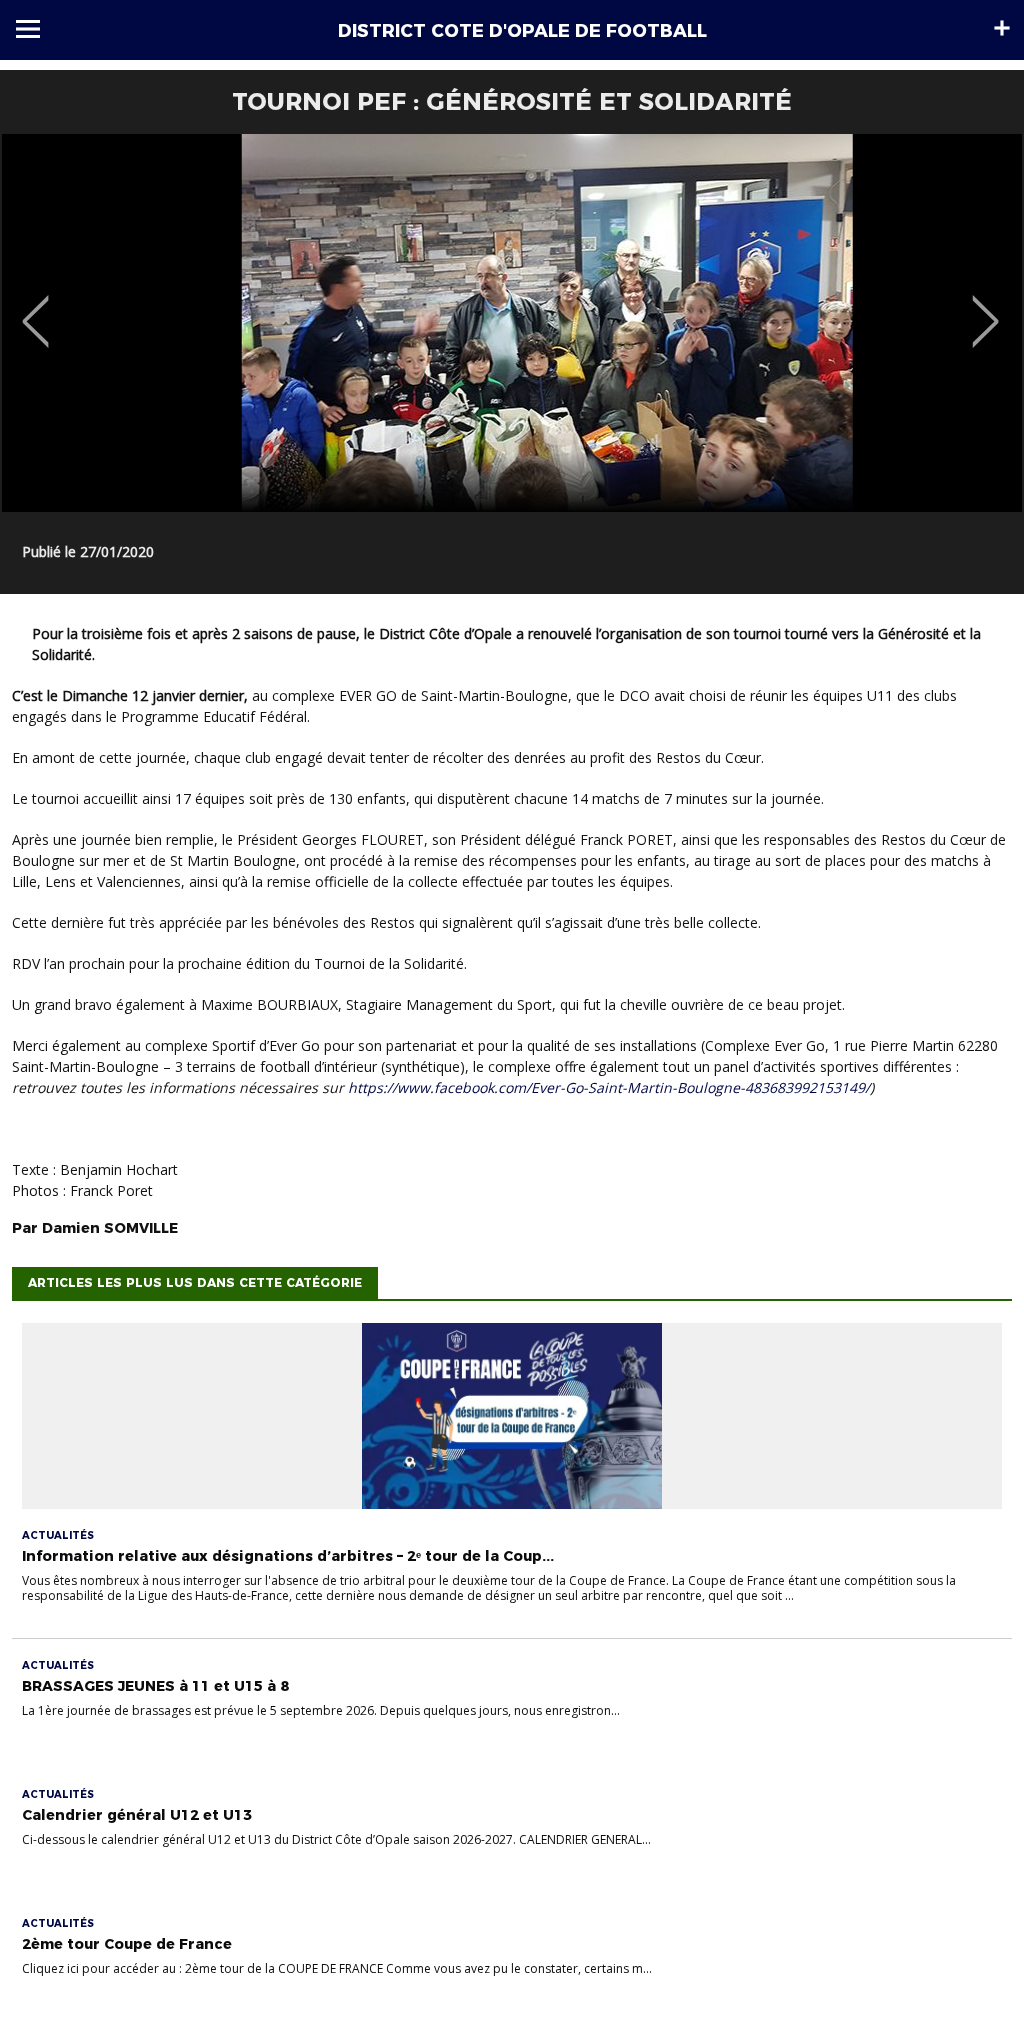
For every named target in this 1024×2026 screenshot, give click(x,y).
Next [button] (985, 307)
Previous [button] (35, 307)
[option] (512, 323)
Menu (28, 29)
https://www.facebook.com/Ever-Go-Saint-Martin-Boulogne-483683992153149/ (609, 1087)
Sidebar (1002, 28)
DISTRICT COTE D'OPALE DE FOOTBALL (522, 31)
